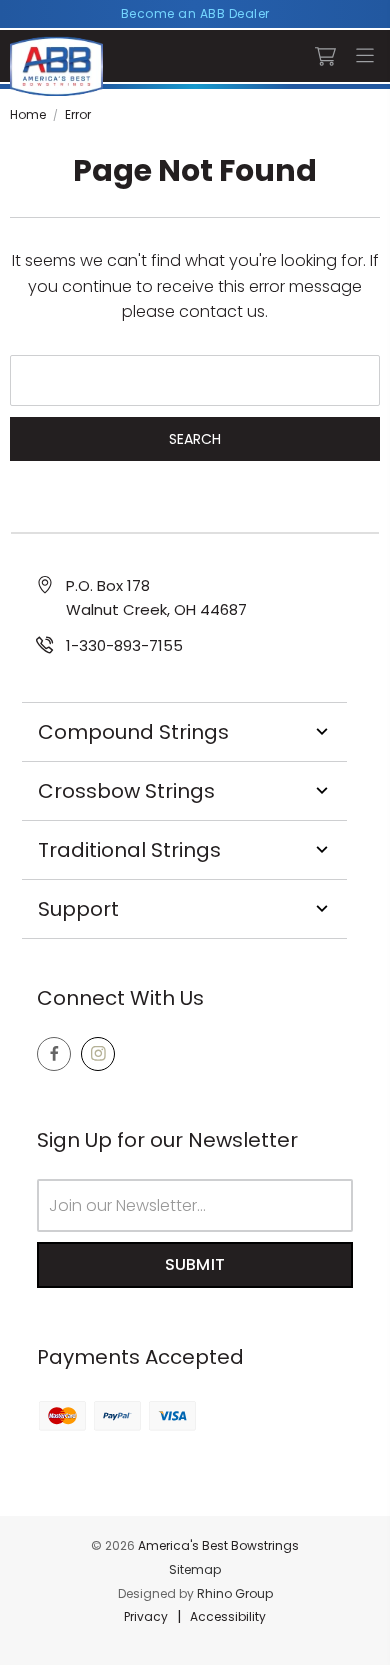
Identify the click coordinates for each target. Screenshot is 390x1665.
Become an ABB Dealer (195, 13)
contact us (222, 311)
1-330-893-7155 (124, 645)
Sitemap (195, 1569)
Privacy (146, 1616)
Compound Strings (133, 732)
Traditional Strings (129, 850)
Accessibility (228, 1616)
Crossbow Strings (126, 791)
